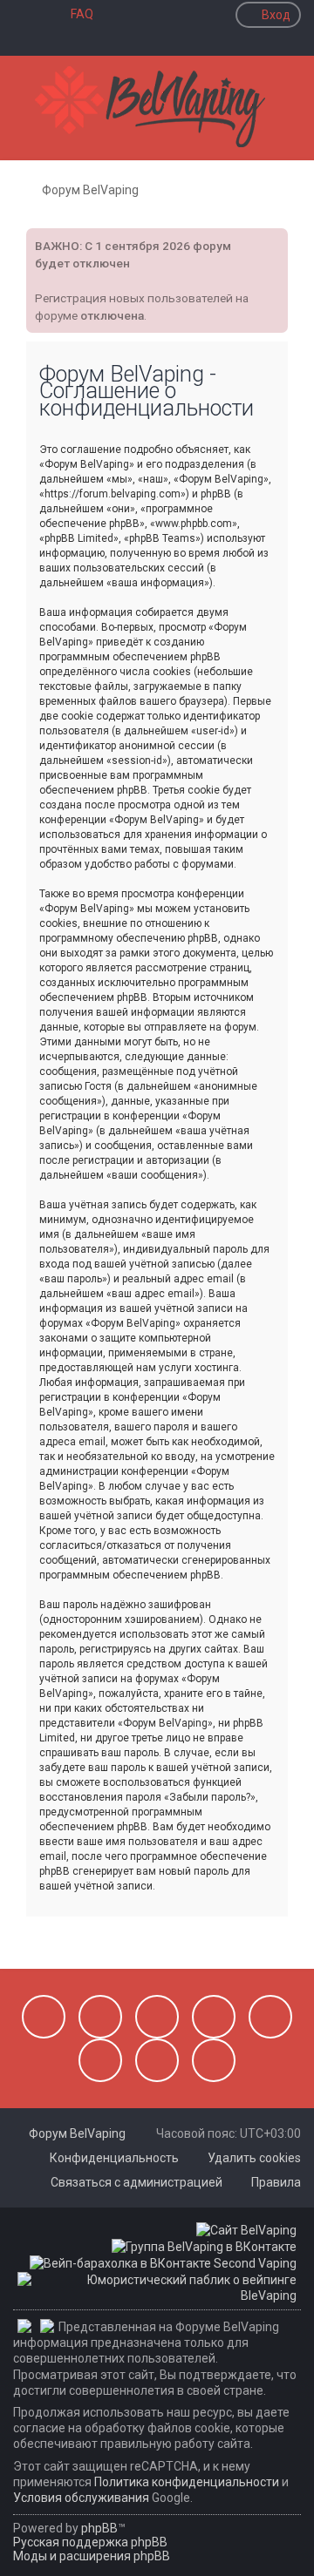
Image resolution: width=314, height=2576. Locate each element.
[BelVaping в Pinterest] (214, 2017)
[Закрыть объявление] (273, 240)
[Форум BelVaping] (157, 108)
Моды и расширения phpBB (92, 2556)
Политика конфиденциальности (187, 2482)
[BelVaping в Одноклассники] (100, 2060)
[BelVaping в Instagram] (100, 2017)
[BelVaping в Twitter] (270, 2017)
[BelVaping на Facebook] (157, 2017)
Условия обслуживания (81, 2498)
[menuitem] (74, 14)
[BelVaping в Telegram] (214, 2060)
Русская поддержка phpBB (90, 2542)
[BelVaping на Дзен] (157, 2060)
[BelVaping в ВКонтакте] (44, 2017)
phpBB (99, 2528)
